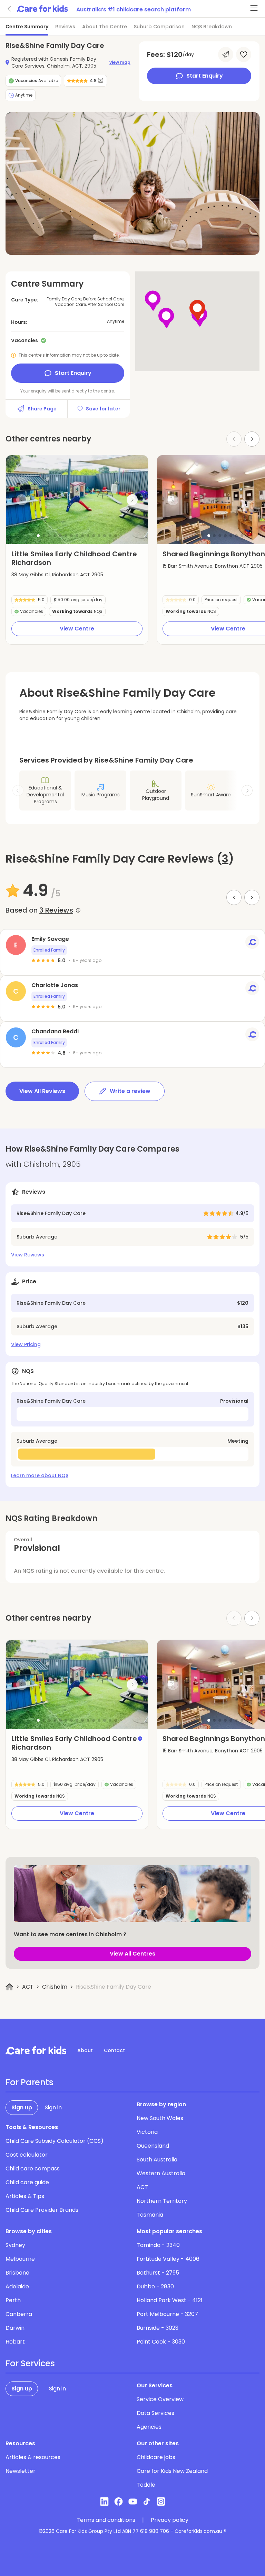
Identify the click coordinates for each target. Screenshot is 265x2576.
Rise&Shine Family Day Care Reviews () (120, 859)
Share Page (42, 409)
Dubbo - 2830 (155, 2286)
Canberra (19, 2314)
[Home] (9, 1987)
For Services (30, 2364)
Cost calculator (27, 2155)
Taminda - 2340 (158, 2245)
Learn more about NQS (40, 1475)
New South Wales (160, 2118)
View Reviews (28, 1255)
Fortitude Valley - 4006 (168, 2259)
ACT (28, 1987)
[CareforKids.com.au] (36, 2050)
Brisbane (17, 2273)
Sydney (15, 2245)
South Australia (157, 2160)
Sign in (53, 2107)
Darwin (15, 2328)
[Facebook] (119, 2502)
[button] (38, 536)
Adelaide (17, 2286)
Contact (114, 2050)
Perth (13, 2300)
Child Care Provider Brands (42, 2210)
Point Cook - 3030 (161, 2342)
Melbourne (20, 2259)
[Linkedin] (104, 2502)
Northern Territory (162, 2201)
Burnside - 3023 (158, 2328)
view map (120, 62)
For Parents (30, 2082)
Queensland (153, 2146)
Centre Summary (27, 27)
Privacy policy (170, 2520)
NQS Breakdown (212, 27)
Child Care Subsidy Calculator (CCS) (55, 2141)
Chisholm (55, 1987)
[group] (77, 500)
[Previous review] (234, 897)
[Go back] (10, 9)
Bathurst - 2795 (158, 2273)
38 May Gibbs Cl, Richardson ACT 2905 (57, 575)
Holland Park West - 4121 (170, 2300)
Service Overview (160, 2399)
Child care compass (33, 2169)
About (85, 2050)
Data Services (155, 2413)
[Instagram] (161, 2502)
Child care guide (27, 2182)
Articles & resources (33, 2457)
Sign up (22, 2107)
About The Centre (105, 27)
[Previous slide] (22, 500)
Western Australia (161, 2173)
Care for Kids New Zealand (172, 2471)
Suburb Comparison (159, 27)
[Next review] (252, 897)
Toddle (146, 2485)
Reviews (65, 27)
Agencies (149, 2427)
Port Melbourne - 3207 (167, 2314)
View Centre (77, 629)
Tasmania (150, 2215)
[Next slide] (252, 439)
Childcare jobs (156, 2457)
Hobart (15, 2342)
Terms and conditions (106, 2520)
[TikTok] (147, 2502)
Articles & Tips (25, 2196)
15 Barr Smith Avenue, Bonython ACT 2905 (213, 566)
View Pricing (26, 1344)
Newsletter (21, 2471)
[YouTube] (133, 2502)
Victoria (147, 2132)
